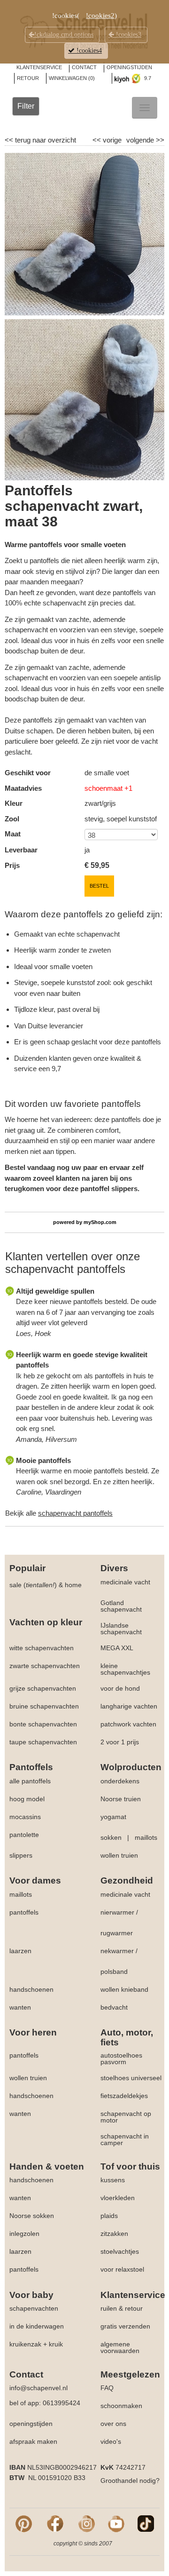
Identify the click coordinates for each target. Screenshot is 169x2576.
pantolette (24, 1835)
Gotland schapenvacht (121, 1606)
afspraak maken (33, 2441)
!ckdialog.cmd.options (64, 35)
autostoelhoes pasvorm (121, 2059)
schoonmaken (121, 2406)
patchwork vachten (128, 1724)
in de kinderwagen (37, 2326)
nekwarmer (117, 1951)
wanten (20, 2007)
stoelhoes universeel (131, 2078)
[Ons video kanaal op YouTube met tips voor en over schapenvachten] (116, 2523)
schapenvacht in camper (125, 2139)
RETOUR (28, 78)
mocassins (25, 1817)
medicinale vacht (125, 1582)
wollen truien (119, 1855)
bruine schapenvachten (44, 1706)
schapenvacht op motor (126, 2117)
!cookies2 (100, 16)
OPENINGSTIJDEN (129, 67)
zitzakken (114, 2234)
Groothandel (119, 2481)
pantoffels (24, 1912)
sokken (111, 1837)
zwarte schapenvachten (45, 1666)
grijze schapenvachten (43, 1688)
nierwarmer (117, 1912)
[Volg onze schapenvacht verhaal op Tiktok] (146, 2523)
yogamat (113, 1817)
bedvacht (114, 2007)
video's (111, 2441)
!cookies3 (128, 35)
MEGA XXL (117, 1648)
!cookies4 (88, 51)
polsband (114, 1972)
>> (159, 140)
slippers (21, 1855)
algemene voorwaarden (120, 2347)
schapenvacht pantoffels (75, 1513)
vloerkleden (118, 2198)
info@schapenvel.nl (38, 2388)
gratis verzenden (125, 2326)
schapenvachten (34, 2308)
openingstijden (31, 2424)
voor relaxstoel (122, 2269)
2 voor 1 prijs (120, 1742)
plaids (109, 2216)
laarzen (20, 1951)
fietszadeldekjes (124, 2096)
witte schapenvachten (42, 1648)
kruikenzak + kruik (36, 2344)
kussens (113, 2180)
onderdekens (120, 1781)
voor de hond (120, 1688)
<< (98, 140)
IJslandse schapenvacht (121, 1629)
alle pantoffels (30, 1781)
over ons (113, 2424)
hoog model (27, 1799)
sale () (33, 1585)
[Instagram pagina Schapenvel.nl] (87, 2523)
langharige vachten (129, 1706)
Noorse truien (121, 1799)
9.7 (147, 78)
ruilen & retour (122, 2308)
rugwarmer (117, 1933)
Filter (26, 106)
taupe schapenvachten (43, 1742)
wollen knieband (124, 1989)
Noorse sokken (32, 2216)
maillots (146, 1837)
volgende (145, 140)
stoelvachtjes (120, 2251)
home (73, 1585)
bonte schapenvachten (43, 1724)
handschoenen (31, 1989)
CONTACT (84, 67)
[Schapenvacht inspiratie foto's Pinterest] (24, 2523)
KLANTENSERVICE (39, 67)
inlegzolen (24, 2234)
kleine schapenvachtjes (125, 1669)
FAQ (107, 2388)
